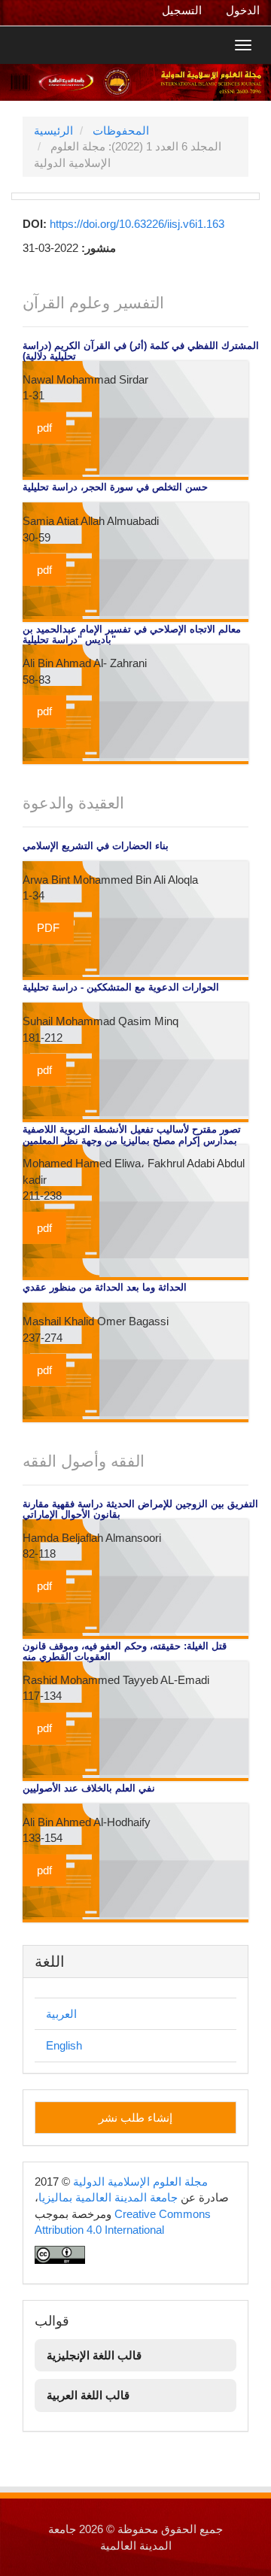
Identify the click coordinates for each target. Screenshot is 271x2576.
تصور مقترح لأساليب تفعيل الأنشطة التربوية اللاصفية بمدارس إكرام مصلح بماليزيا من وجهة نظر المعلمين (132, 1135)
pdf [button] (44, 428)
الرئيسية (53, 130)
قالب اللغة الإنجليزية (94, 2355)
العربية (61, 2014)
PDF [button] (48, 928)
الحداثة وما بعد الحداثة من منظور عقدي (105, 1288)
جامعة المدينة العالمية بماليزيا (108, 2197)
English (64, 2045)
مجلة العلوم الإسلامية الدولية (140, 2182)
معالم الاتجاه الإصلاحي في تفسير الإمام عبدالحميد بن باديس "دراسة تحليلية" (132, 635)
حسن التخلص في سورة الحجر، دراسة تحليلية (115, 487)
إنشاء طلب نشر (135, 2118)
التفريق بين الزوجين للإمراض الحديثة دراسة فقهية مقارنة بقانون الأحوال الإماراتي (140, 1509)
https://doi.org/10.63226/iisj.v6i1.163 (137, 224)
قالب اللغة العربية (88, 2395)
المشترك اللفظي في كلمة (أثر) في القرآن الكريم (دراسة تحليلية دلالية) (141, 351)
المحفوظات (121, 130)
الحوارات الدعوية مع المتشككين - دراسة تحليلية (121, 988)
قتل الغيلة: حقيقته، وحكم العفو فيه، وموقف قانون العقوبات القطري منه (125, 1652)
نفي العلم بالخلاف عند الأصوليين (89, 1789)
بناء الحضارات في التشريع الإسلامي (96, 846)
